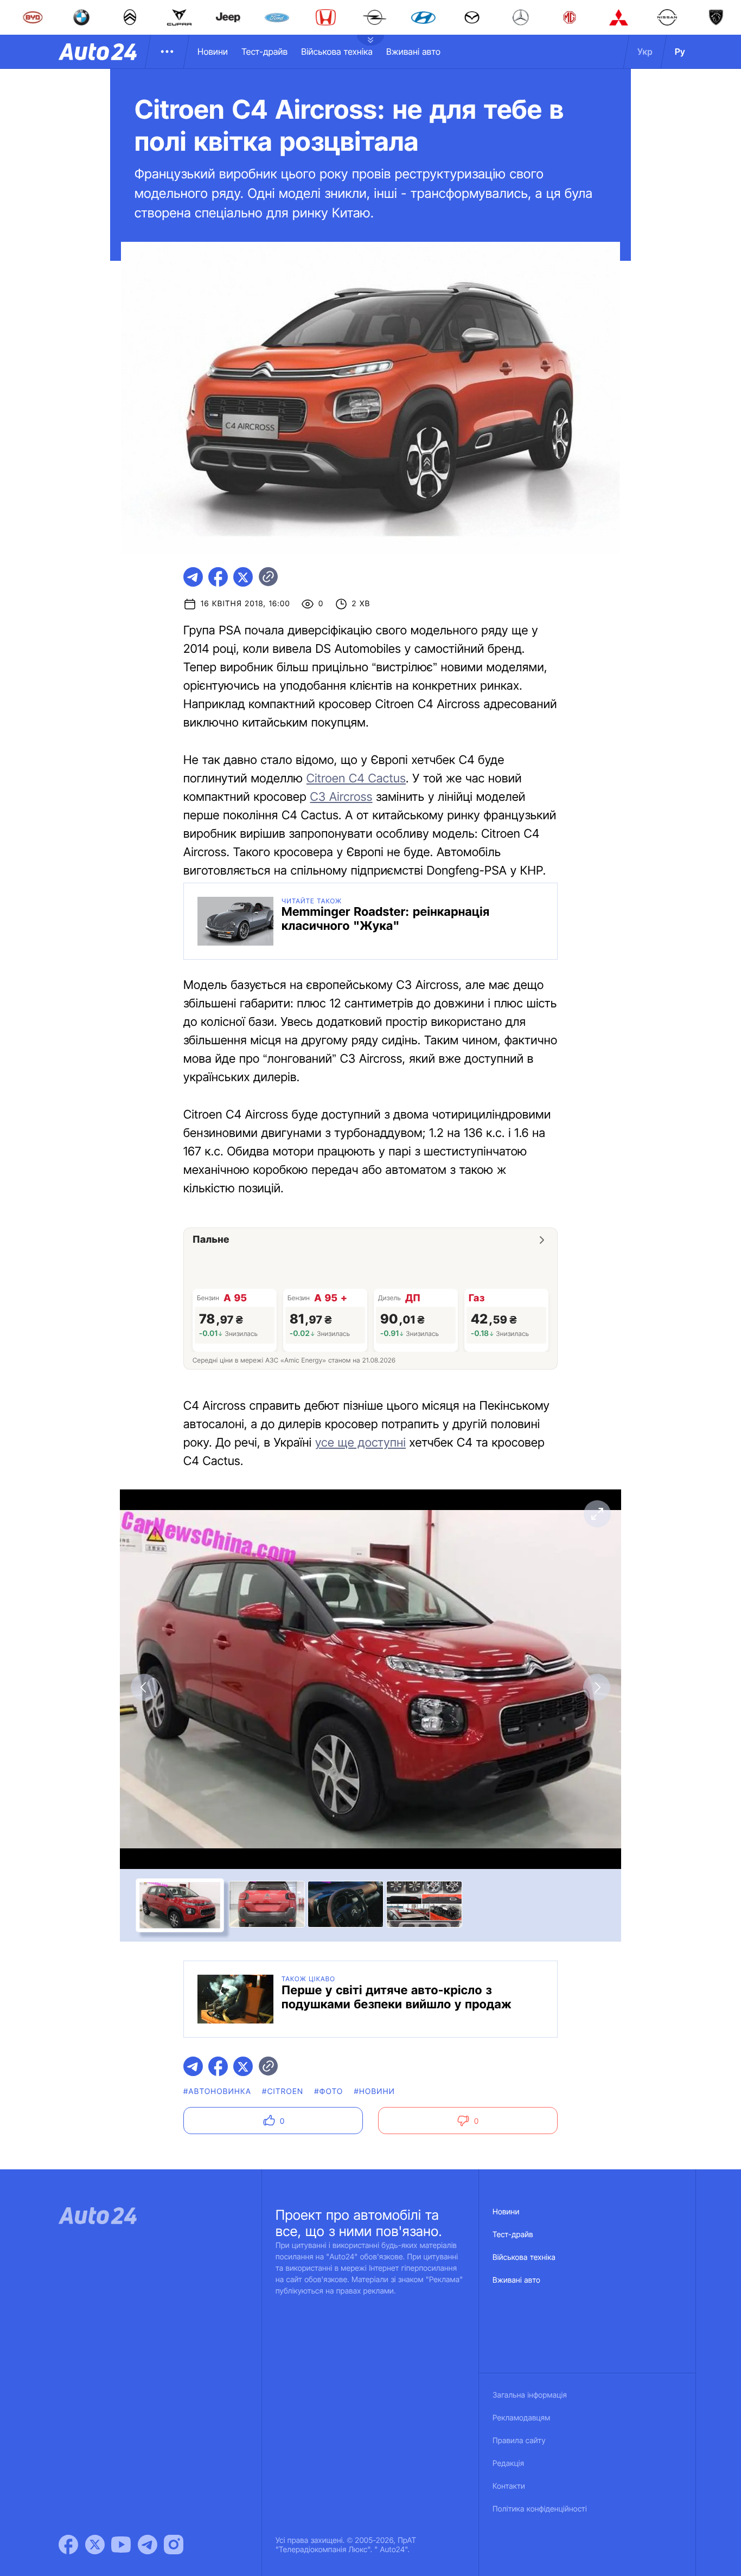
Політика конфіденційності (540, 2509)
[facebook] (218, 577)
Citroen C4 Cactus (356, 779)
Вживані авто (413, 52)
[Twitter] (95, 2545)
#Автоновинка (217, 2092)
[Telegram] (148, 2545)
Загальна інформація (530, 2395)
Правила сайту (519, 2441)
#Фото (328, 2092)
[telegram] (193, 577)
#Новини (374, 2092)
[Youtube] (121, 2545)
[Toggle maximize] (597, 1514)
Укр (645, 52)
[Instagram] (174, 2545)
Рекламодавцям (522, 2418)
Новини (213, 52)
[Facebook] (68, 2545)
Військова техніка (337, 52)
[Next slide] (597, 1687)
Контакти (509, 2486)
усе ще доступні (360, 1443)
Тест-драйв (264, 52)
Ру (680, 52)
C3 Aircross (341, 797)
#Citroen (283, 2092)
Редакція (508, 2463)
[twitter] (243, 577)
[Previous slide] (144, 1687)
